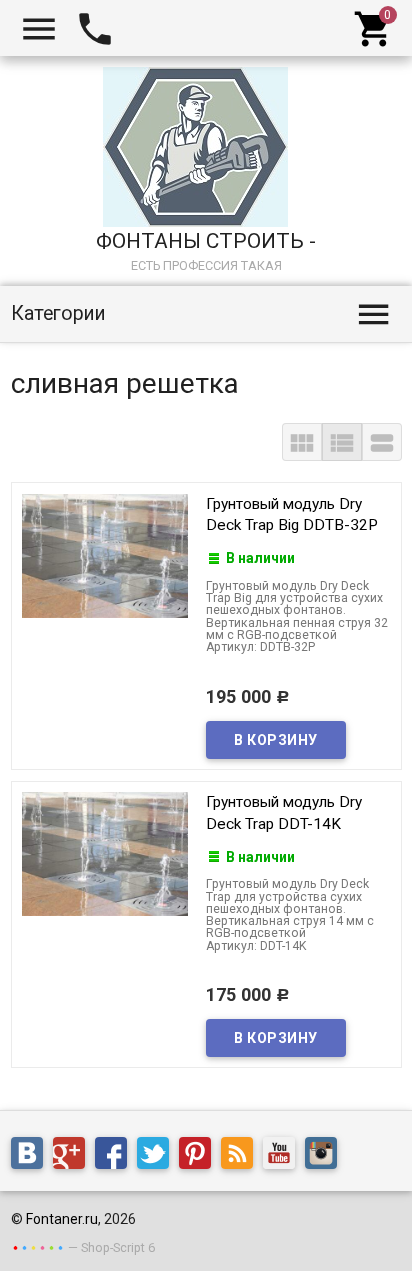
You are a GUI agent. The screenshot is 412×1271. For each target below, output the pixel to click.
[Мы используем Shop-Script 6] (38, 1247)
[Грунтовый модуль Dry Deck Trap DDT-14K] (105, 853)
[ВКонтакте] (32, 1156)
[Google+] (74, 1156)
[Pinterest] (200, 1156)
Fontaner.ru (62, 1219)
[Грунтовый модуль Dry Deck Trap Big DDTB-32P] (105, 554)
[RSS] (242, 1156)
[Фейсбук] (116, 1156)
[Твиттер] (158, 1156)
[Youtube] (284, 1156)
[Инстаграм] (326, 1156)
